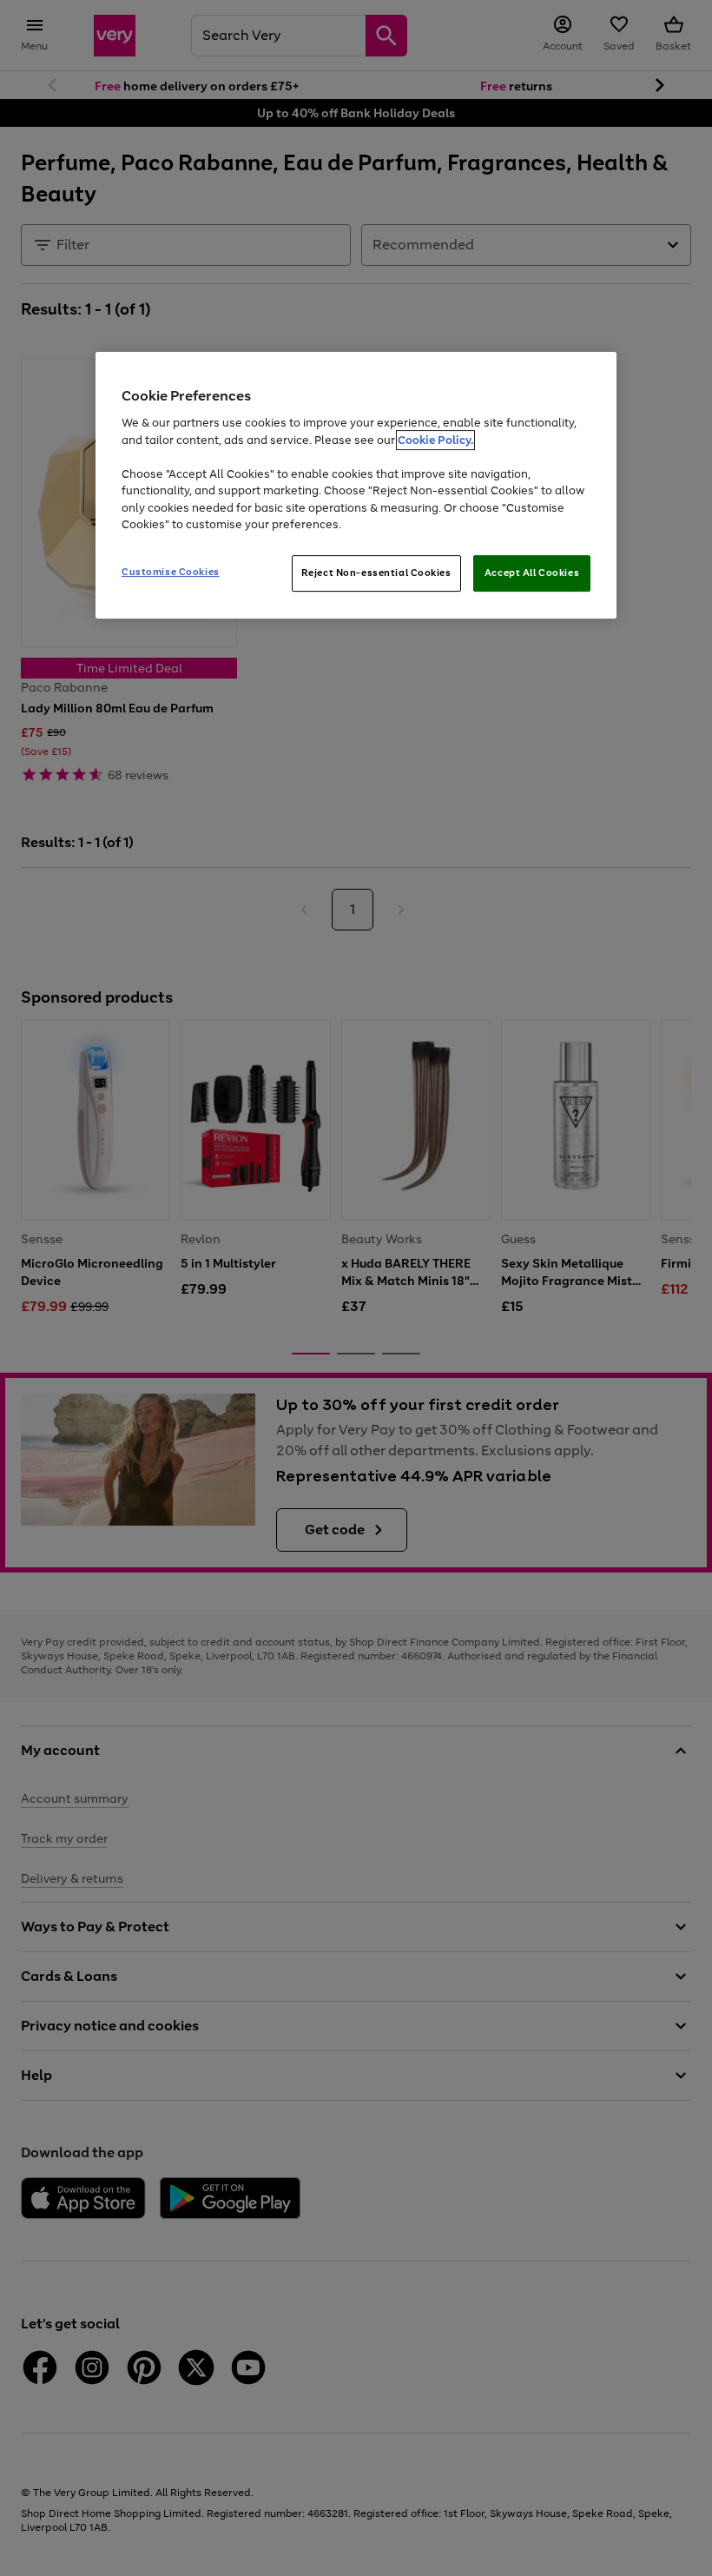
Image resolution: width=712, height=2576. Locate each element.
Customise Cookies (171, 572)
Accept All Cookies (532, 573)
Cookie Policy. (435, 440)
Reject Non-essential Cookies (376, 573)
